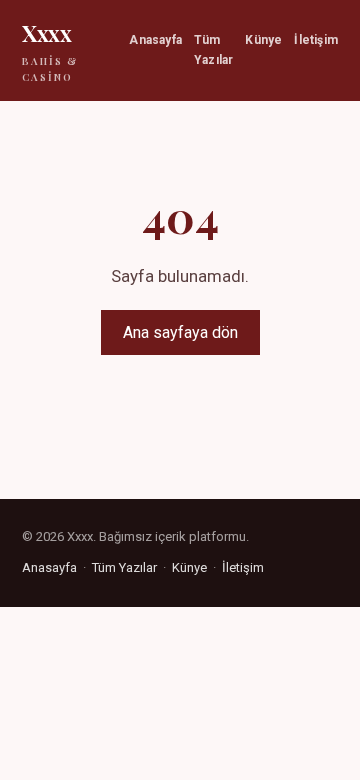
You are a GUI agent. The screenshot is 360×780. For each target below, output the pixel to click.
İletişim (316, 40)
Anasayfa (155, 40)
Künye (263, 40)
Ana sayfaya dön (180, 332)
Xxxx (50, 51)
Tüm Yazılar (213, 49)
